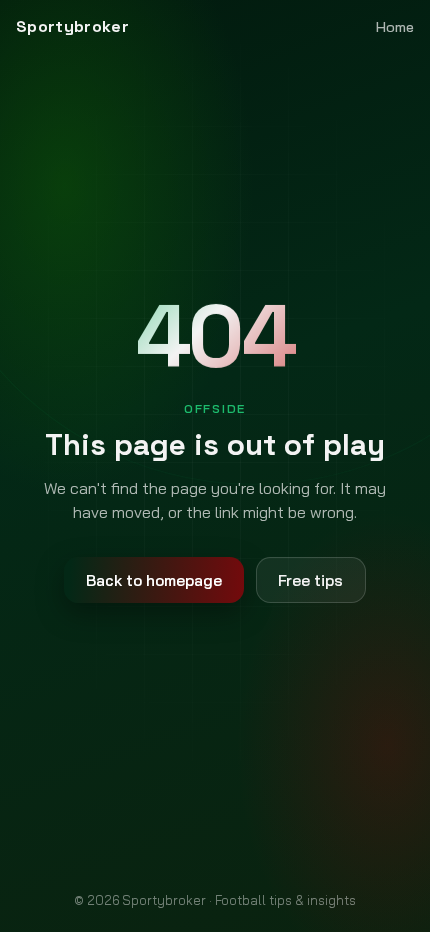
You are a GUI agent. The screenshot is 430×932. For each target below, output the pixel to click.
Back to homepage (154, 580)
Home (395, 27)
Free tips (310, 580)
